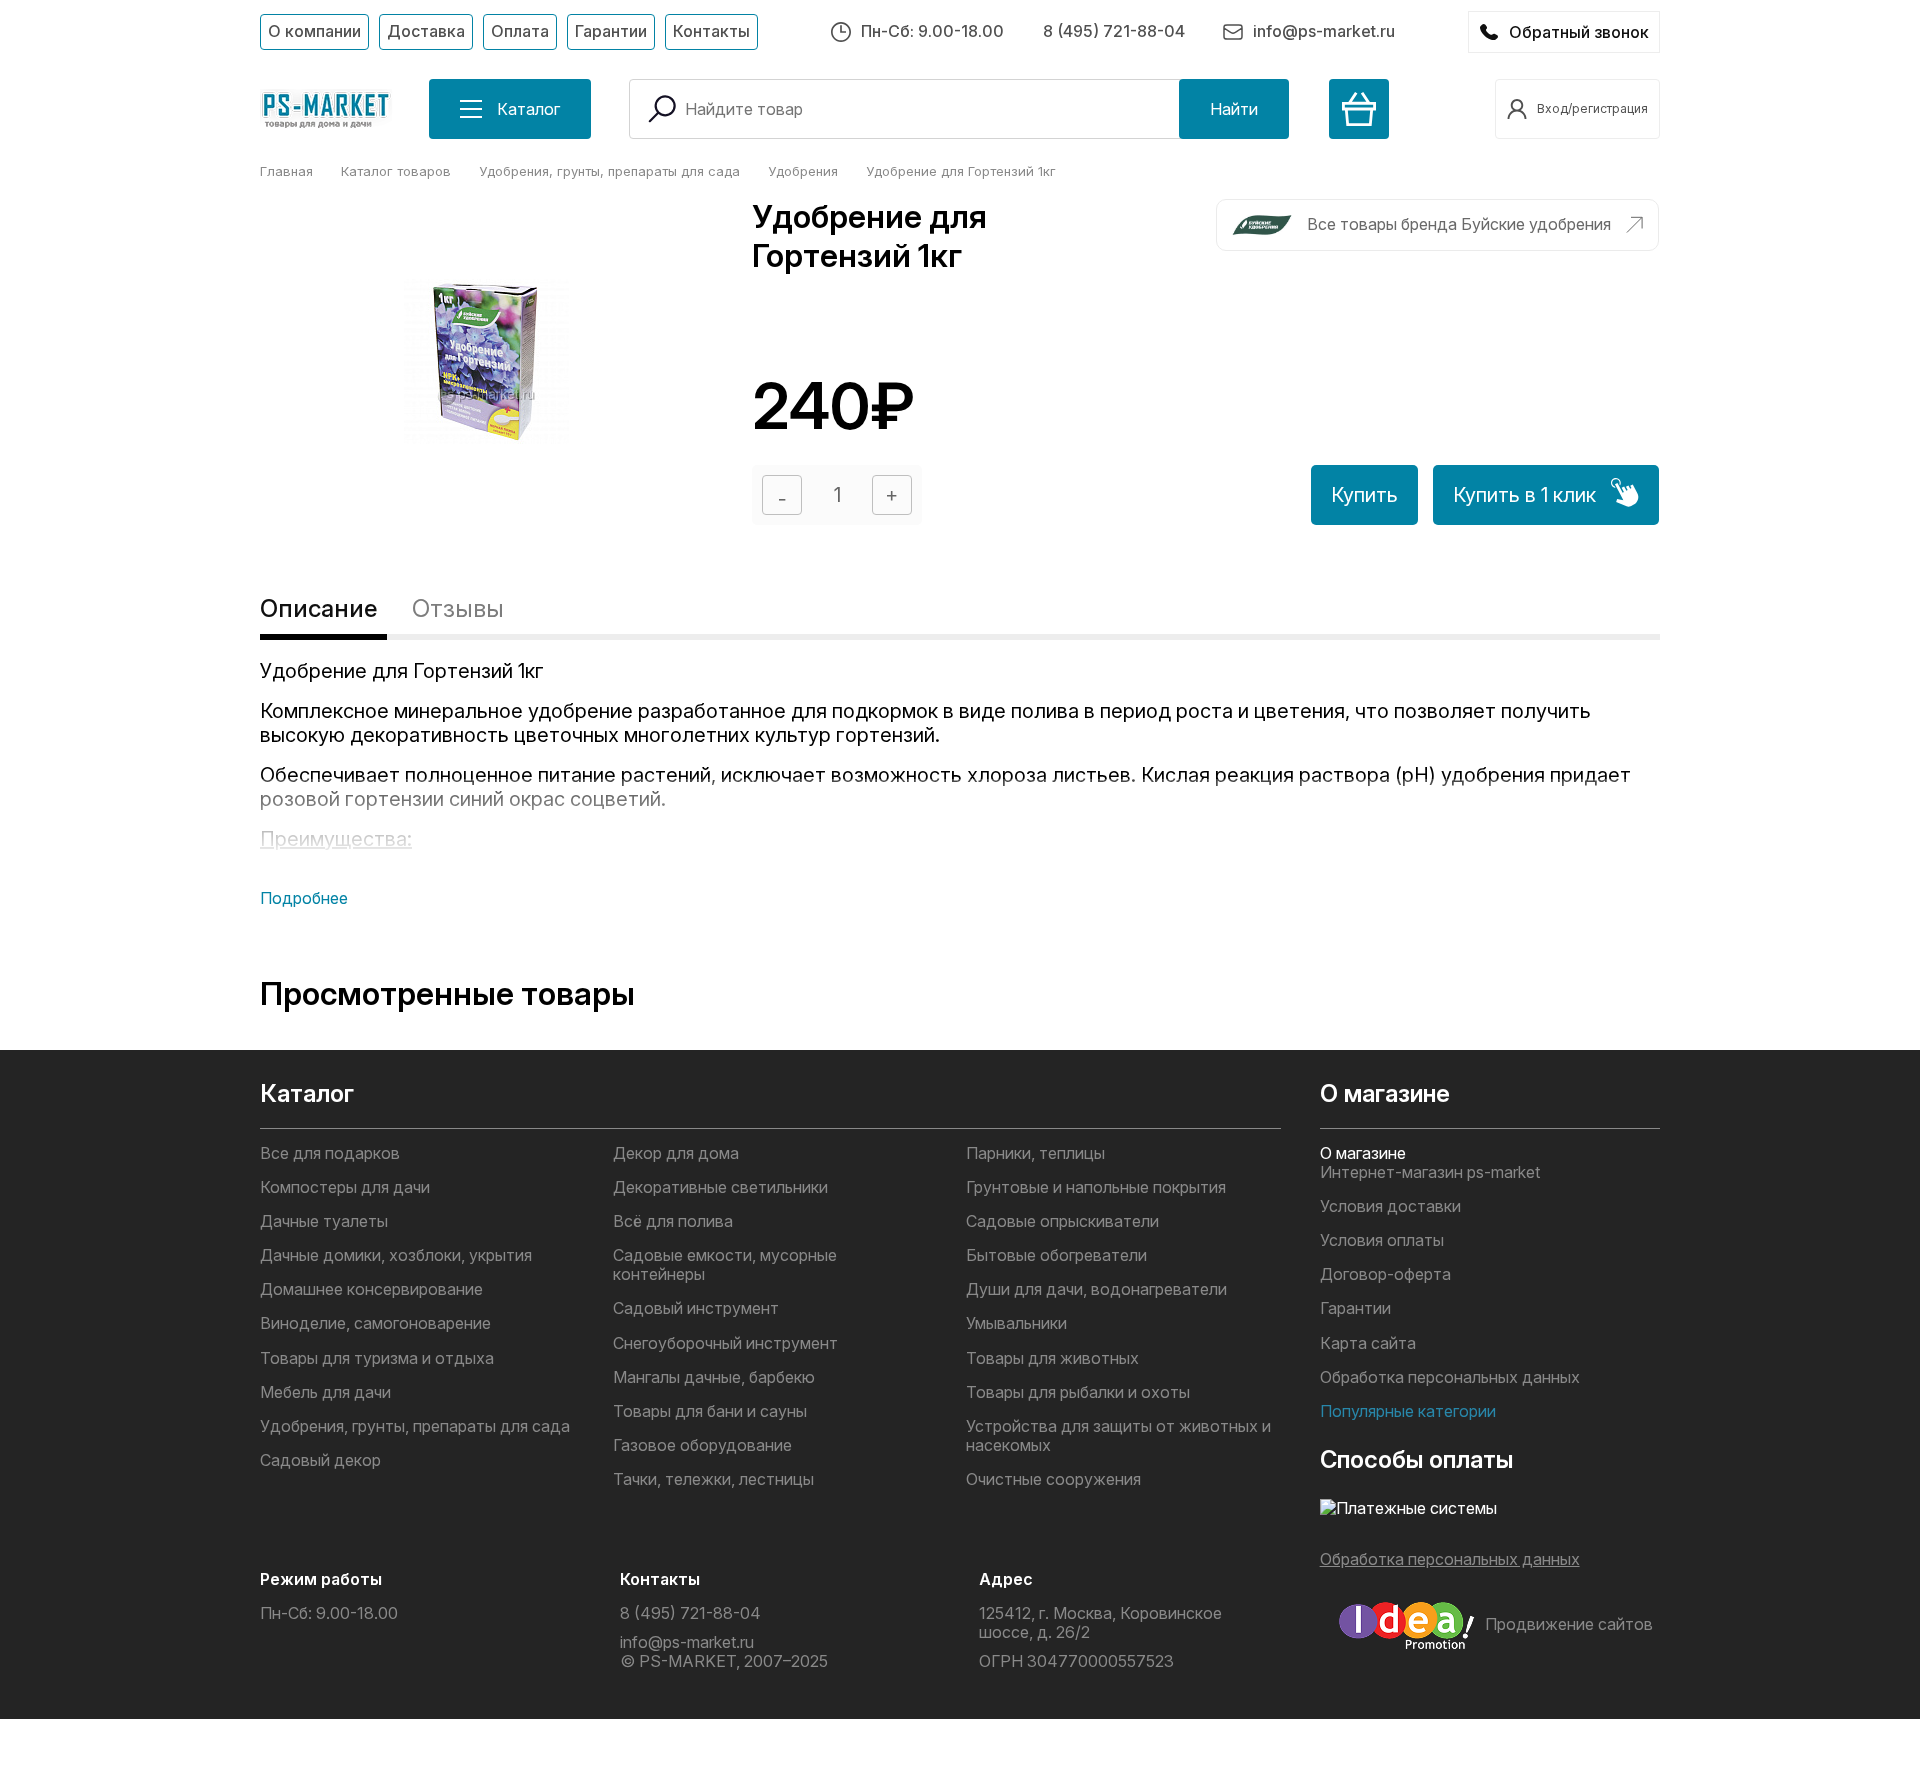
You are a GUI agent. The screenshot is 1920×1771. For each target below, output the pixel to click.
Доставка (426, 31)
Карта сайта (1368, 1343)
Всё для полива (673, 1221)
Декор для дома (676, 1153)
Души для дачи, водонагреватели (1096, 1289)
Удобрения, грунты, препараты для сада (415, 1426)
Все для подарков (330, 1153)
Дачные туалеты (324, 1221)
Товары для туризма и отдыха (377, 1358)
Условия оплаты (1382, 1240)
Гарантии (611, 31)
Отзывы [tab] (458, 608)
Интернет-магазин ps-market (1430, 1172)
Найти (1234, 109)
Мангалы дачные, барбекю (714, 1377)
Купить (1364, 495)
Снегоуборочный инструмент (725, 1343)
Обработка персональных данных (1450, 1377)
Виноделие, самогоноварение (375, 1323)
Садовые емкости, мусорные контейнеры (725, 1265)
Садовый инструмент (696, 1308)
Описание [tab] (318, 608)
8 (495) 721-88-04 (1114, 31)
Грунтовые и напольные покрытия (1096, 1187)
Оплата (520, 31)
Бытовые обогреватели (1056, 1255)
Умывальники (1016, 1323)
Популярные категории (1408, 1411)
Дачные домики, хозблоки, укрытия (396, 1255)
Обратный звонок (1579, 32)
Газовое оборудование (702, 1445)
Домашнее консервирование (371, 1289)
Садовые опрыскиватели (1062, 1221)
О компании (314, 31)
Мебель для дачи (325, 1392)
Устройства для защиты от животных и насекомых (1118, 1436)
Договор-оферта (1385, 1274)
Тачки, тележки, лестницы (713, 1479)
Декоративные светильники (720, 1187)
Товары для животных (1052, 1358)
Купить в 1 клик (1524, 495)
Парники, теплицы (1035, 1153)
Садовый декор (320, 1460)
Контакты (711, 31)
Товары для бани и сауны (710, 1411)
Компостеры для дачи (345, 1187)
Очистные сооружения (1053, 1479)
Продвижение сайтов (1569, 1624)
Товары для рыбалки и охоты (1078, 1392)
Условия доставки (1390, 1206)
